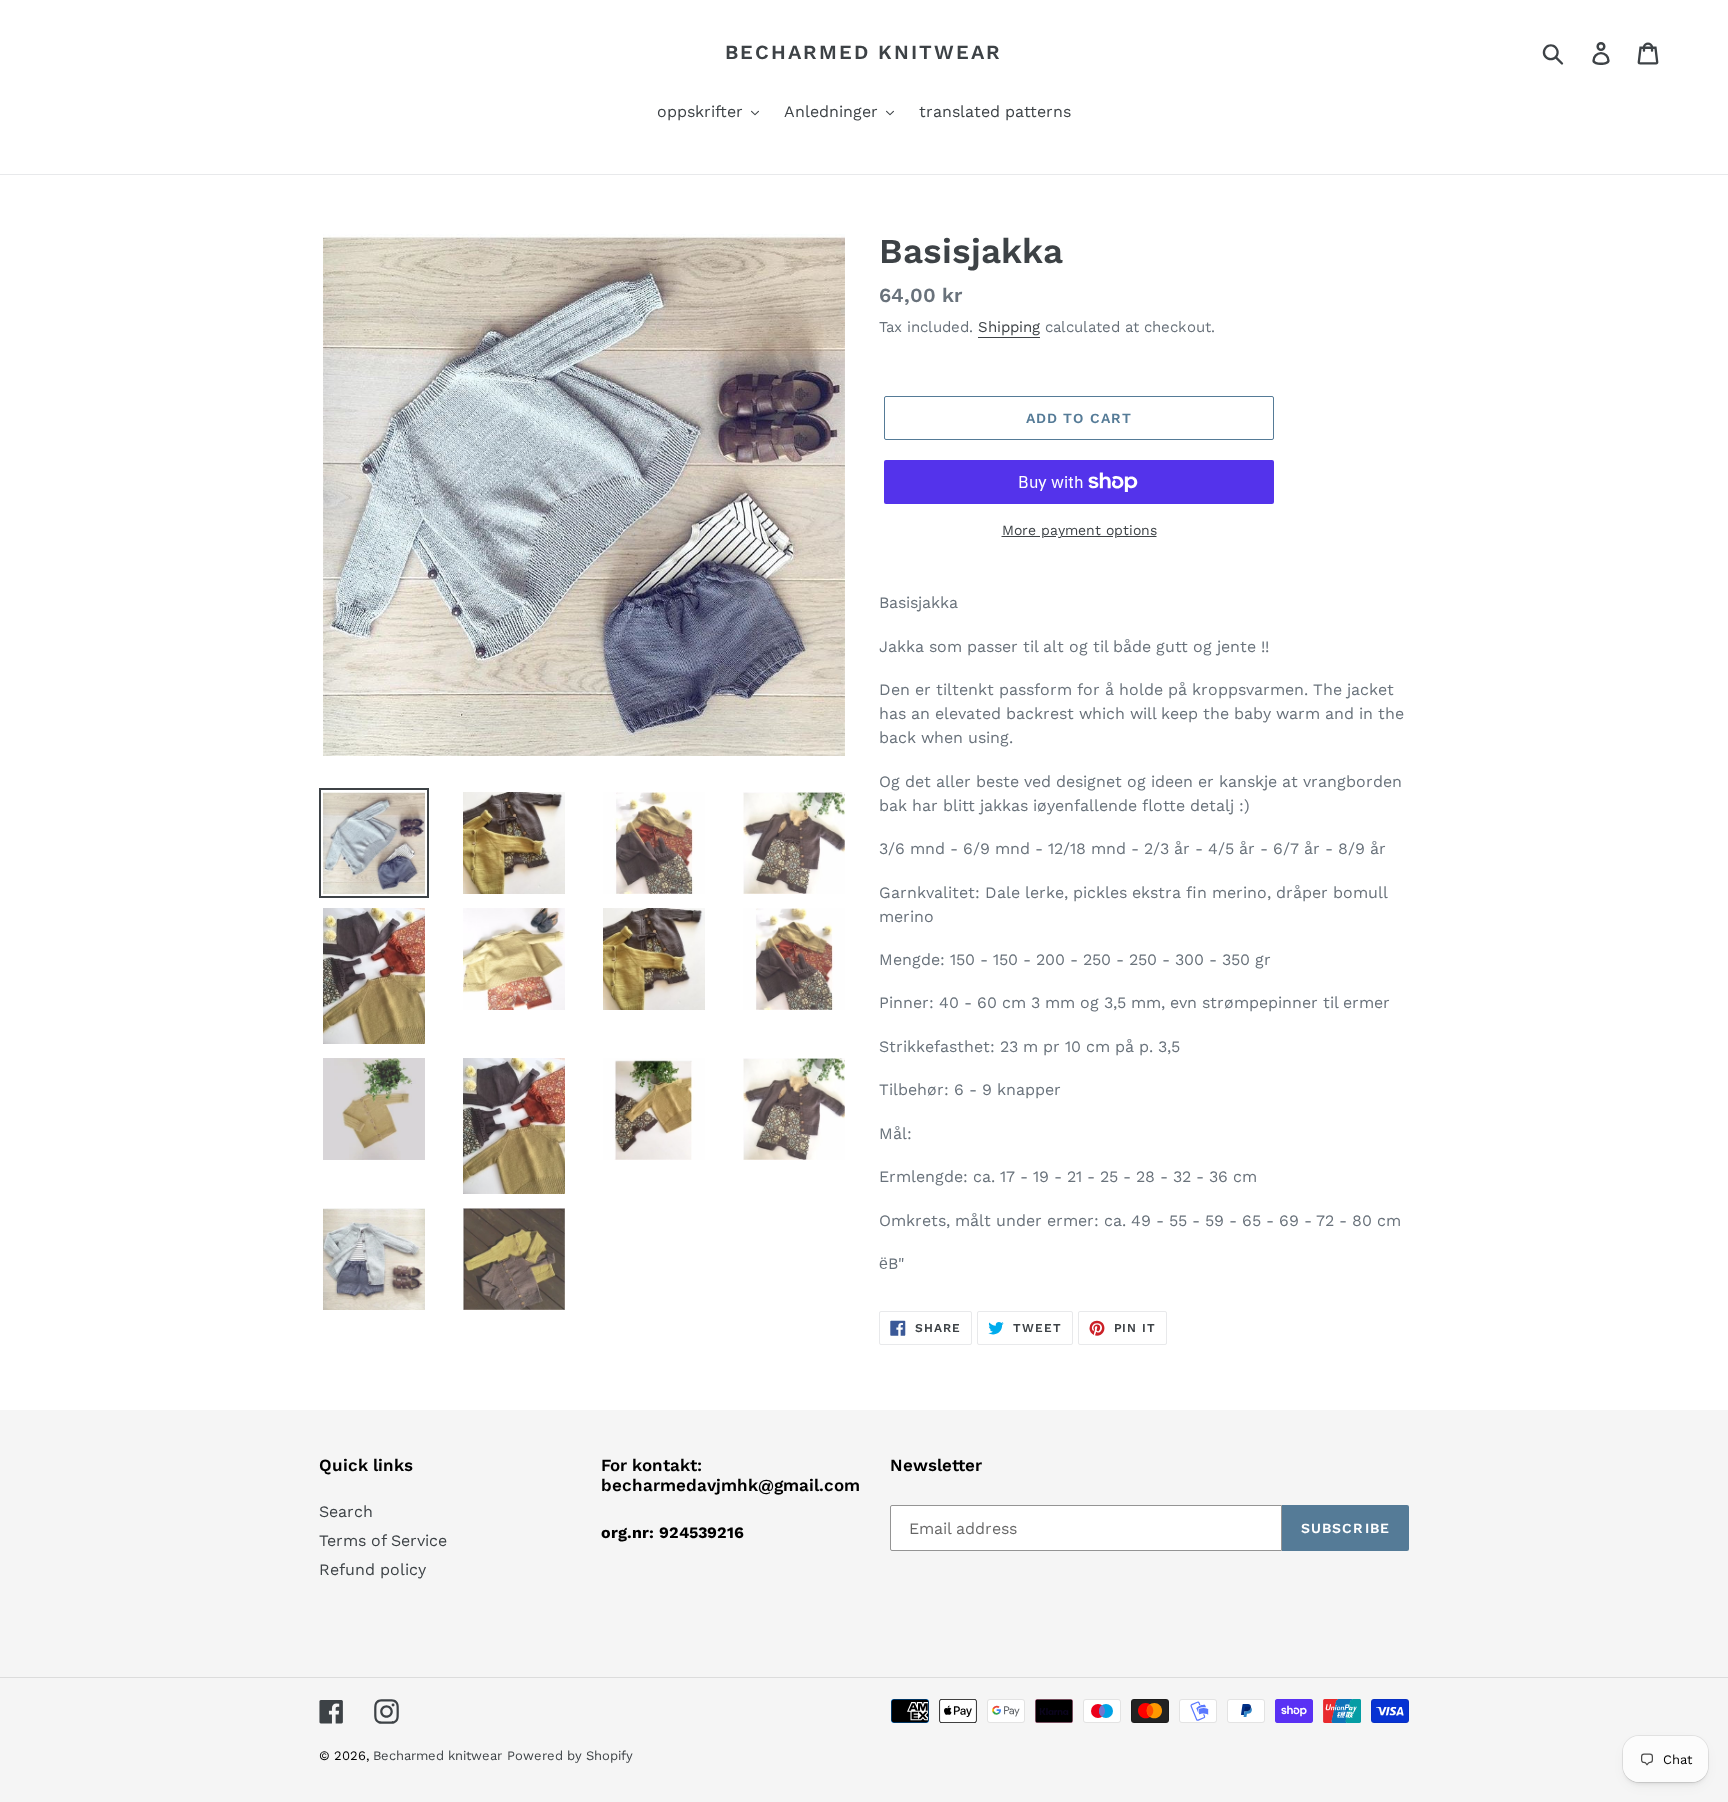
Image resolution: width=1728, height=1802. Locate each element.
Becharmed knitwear (863, 52)
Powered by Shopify (570, 1755)
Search (346, 1511)
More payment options (1079, 530)
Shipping (1009, 327)
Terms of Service (383, 1540)
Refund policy (372, 1569)
